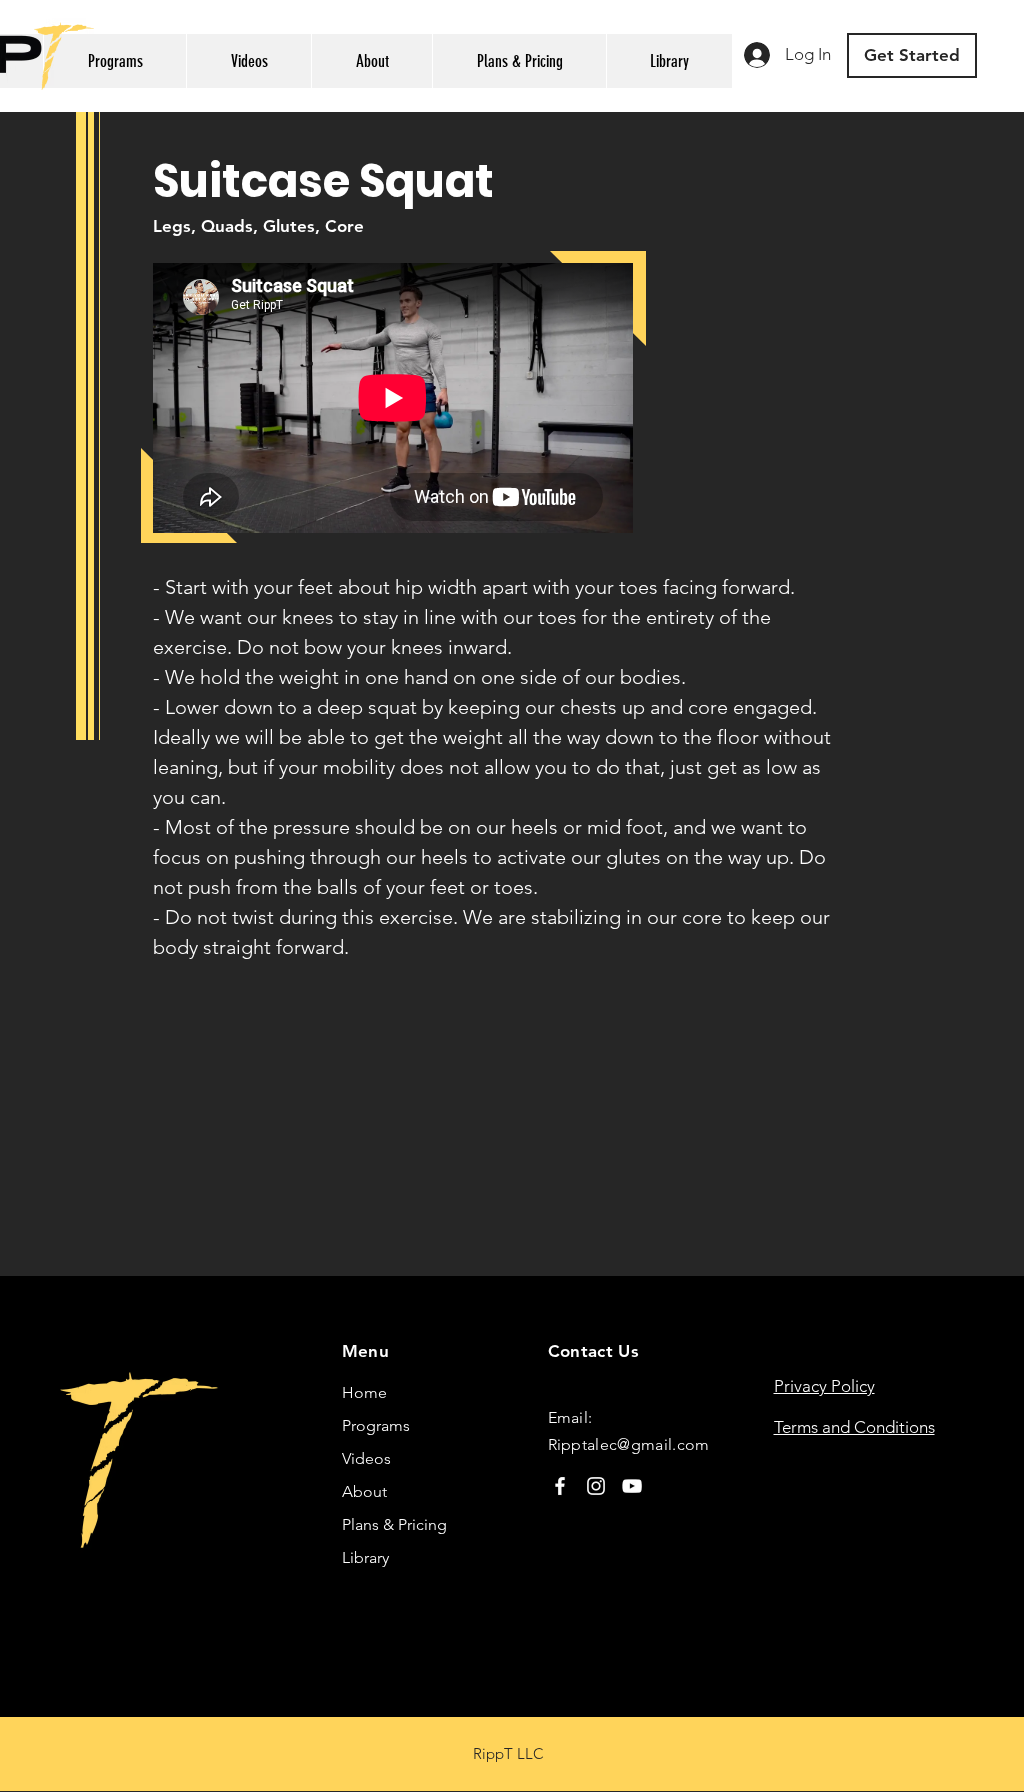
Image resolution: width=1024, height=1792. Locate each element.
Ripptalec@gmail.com (629, 1444)
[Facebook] (560, 1486)
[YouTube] (632, 1486)
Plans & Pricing (394, 1524)
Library (365, 1557)
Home (364, 1392)
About (364, 1491)
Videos (366, 1458)
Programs (376, 1425)
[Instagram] (596, 1486)
